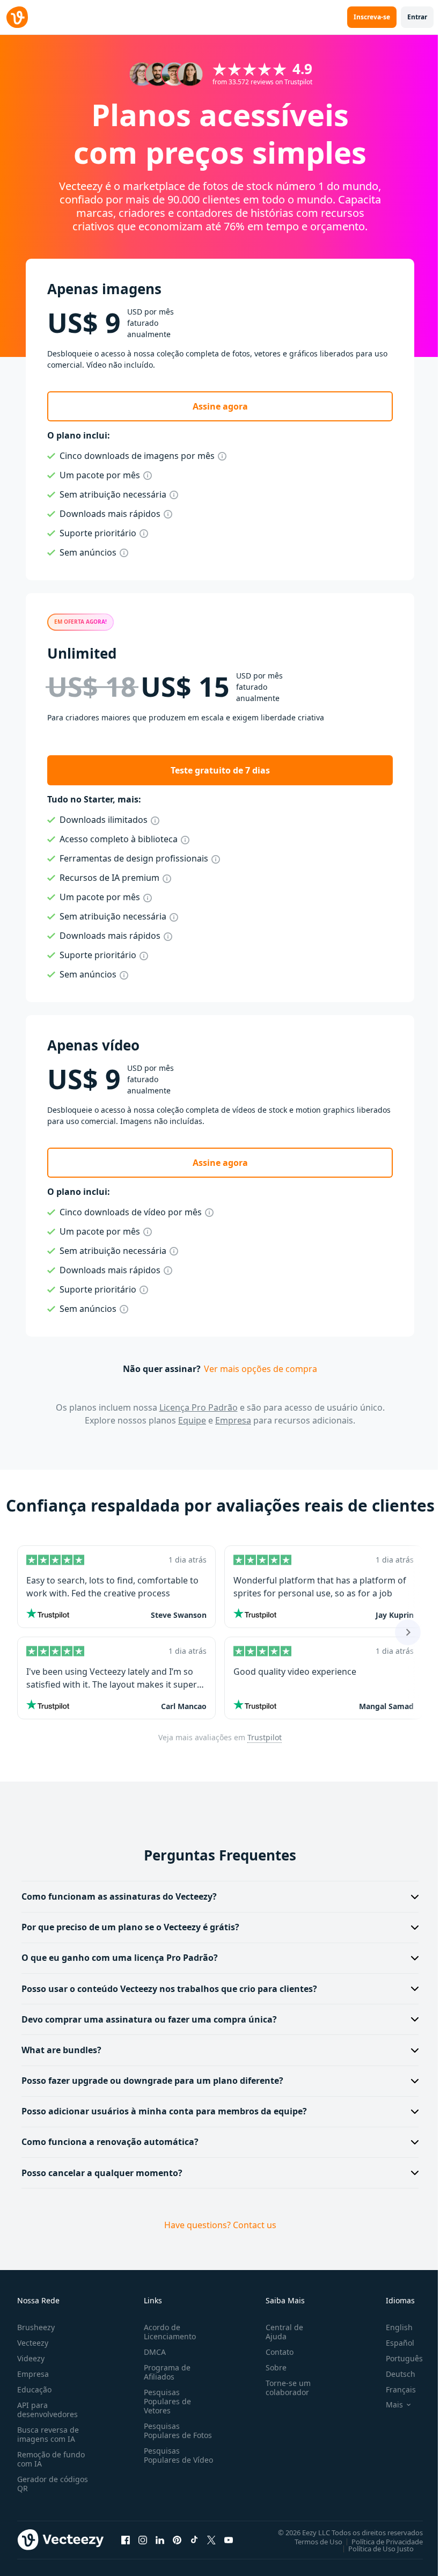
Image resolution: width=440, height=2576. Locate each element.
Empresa (233, 1420)
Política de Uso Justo (373, 2548)
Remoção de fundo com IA (51, 2459)
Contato (275, 2352)
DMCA (153, 2352)
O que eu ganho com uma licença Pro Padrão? (120, 1958)
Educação (34, 2389)
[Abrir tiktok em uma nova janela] (194, 2540)
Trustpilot (265, 1737)
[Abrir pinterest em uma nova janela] (177, 2540)
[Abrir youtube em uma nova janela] (229, 2540)
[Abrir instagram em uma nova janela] (143, 2540)
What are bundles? (61, 2050)
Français (393, 2389)
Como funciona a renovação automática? (110, 2142)
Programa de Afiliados (165, 2372)
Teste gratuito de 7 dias (220, 770)
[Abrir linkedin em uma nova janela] (160, 2540)
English (391, 2327)
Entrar (417, 17)
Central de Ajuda (280, 2332)
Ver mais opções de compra (261, 1369)
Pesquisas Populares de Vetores (165, 2401)
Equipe (192, 1420)
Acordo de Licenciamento (168, 2332)
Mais (386, 2405)
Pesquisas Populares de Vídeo (165, 2460)
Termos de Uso (310, 2541)
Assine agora (220, 406)
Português (396, 2358)
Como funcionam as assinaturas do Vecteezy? (119, 1896)
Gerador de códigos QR (53, 2484)
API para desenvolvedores (47, 2410)
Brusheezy (36, 2327)
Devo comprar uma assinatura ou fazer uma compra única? (149, 2019)
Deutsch (393, 2374)
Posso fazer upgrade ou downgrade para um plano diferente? (152, 2081)
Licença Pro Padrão (199, 1407)
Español (392, 2343)
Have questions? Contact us (216, 2225)
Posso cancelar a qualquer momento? (102, 2173)
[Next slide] (408, 1632)
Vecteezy (33, 2343)
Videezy (31, 2358)
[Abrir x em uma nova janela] (211, 2540)
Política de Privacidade (379, 2541)
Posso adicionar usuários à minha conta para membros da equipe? (164, 2111)
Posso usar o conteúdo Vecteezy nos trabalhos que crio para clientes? (169, 1989)
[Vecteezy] (17, 17)
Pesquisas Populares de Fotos (176, 2431)
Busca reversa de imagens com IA (48, 2434)
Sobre (272, 2367)
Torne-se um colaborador (284, 2388)
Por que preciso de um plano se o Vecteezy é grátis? (130, 1927)
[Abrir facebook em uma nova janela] (126, 2540)
